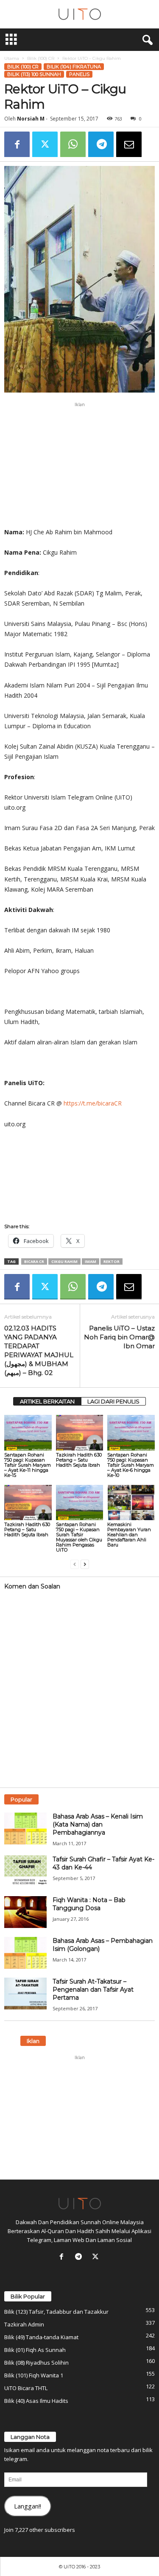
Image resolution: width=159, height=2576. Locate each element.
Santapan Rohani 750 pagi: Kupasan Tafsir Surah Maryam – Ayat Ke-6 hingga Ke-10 (131, 1465)
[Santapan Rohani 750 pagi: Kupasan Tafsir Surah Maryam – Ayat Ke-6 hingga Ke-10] (131, 1433)
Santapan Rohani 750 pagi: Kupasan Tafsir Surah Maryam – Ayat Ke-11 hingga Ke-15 (28, 1465)
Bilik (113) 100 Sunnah (34, 74)
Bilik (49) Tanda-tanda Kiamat (41, 2337)
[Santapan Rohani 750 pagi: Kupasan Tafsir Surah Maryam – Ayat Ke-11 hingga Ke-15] (28, 1433)
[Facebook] (17, 144)
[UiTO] (79, 14)
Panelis (79, 74)
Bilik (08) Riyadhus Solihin (36, 2363)
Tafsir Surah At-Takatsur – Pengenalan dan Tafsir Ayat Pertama (93, 1990)
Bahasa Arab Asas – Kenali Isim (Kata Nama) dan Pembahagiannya (98, 1824)
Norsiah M (31, 119)
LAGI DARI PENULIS (113, 1401)
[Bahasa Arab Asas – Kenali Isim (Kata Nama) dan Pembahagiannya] (25, 1828)
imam (91, 1261)
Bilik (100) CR (41, 58)
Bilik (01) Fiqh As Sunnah (35, 2350)
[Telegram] (101, 144)
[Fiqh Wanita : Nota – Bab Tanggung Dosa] (25, 1912)
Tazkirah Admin (24, 2324)
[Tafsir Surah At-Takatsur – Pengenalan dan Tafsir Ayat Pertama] (25, 1994)
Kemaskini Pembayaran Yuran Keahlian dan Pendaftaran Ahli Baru (129, 1535)
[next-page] (85, 1564)
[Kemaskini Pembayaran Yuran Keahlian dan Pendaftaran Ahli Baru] (131, 1503)
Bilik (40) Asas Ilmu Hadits (36, 2401)
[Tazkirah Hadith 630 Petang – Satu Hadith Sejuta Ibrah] (80, 1433)
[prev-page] (75, 1564)
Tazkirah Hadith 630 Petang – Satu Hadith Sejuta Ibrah (79, 1460)
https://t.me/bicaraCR (93, 1103)
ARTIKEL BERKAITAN (47, 1401)
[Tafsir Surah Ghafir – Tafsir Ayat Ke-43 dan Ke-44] (25, 1871)
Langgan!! (28, 2506)
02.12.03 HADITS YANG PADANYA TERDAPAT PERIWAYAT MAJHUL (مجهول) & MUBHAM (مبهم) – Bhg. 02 (39, 1350)
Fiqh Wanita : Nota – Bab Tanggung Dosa (89, 1904)
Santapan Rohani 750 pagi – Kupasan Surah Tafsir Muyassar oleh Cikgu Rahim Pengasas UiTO (79, 1537)
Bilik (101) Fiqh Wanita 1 (34, 2375)
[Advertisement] (80, 465)
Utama (12, 58)
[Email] (129, 144)
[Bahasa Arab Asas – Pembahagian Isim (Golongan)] (25, 1953)
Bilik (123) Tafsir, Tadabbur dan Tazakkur (56, 2312)
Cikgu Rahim (64, 1261)
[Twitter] (45, 144)
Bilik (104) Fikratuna (74, 67)
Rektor (112, 1261)
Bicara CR (34, 1261)
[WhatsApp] (73, 144)
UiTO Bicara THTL (26, 2388)
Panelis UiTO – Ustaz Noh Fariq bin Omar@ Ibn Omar (119, 1337)
